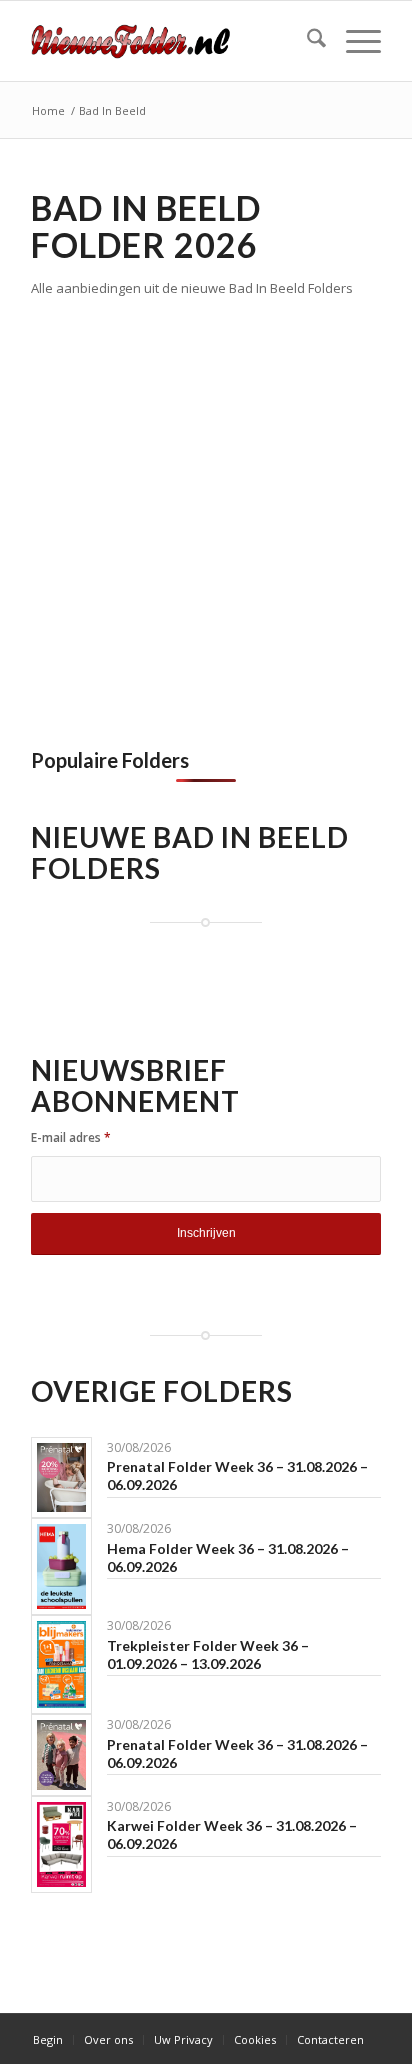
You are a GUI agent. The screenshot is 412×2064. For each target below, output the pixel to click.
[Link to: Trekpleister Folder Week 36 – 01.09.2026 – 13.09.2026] (61, 1664)
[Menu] (353, 41)
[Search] (306, 41)
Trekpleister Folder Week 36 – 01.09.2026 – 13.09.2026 (208, 1654)
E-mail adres (71, 1137)
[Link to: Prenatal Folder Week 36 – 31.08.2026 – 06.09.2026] (61, 1478)
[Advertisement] (206, 516)
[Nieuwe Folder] (171, 41)
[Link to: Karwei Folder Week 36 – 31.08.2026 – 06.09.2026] (61, 1844)
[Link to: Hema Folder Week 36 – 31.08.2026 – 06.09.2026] (61, 1566)
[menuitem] (306, 41)
